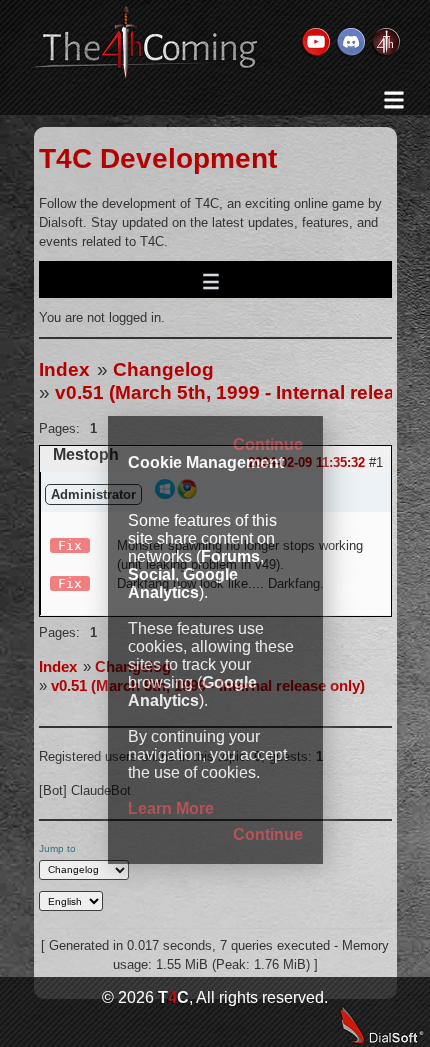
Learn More (171, 808)
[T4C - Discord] (350, 43)
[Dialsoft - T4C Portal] (385, 43)
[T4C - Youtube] (315, 43)
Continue (268, 444)
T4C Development (158, 158)
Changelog (163, 369)
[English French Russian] (71, 901)
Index (64, 369)
